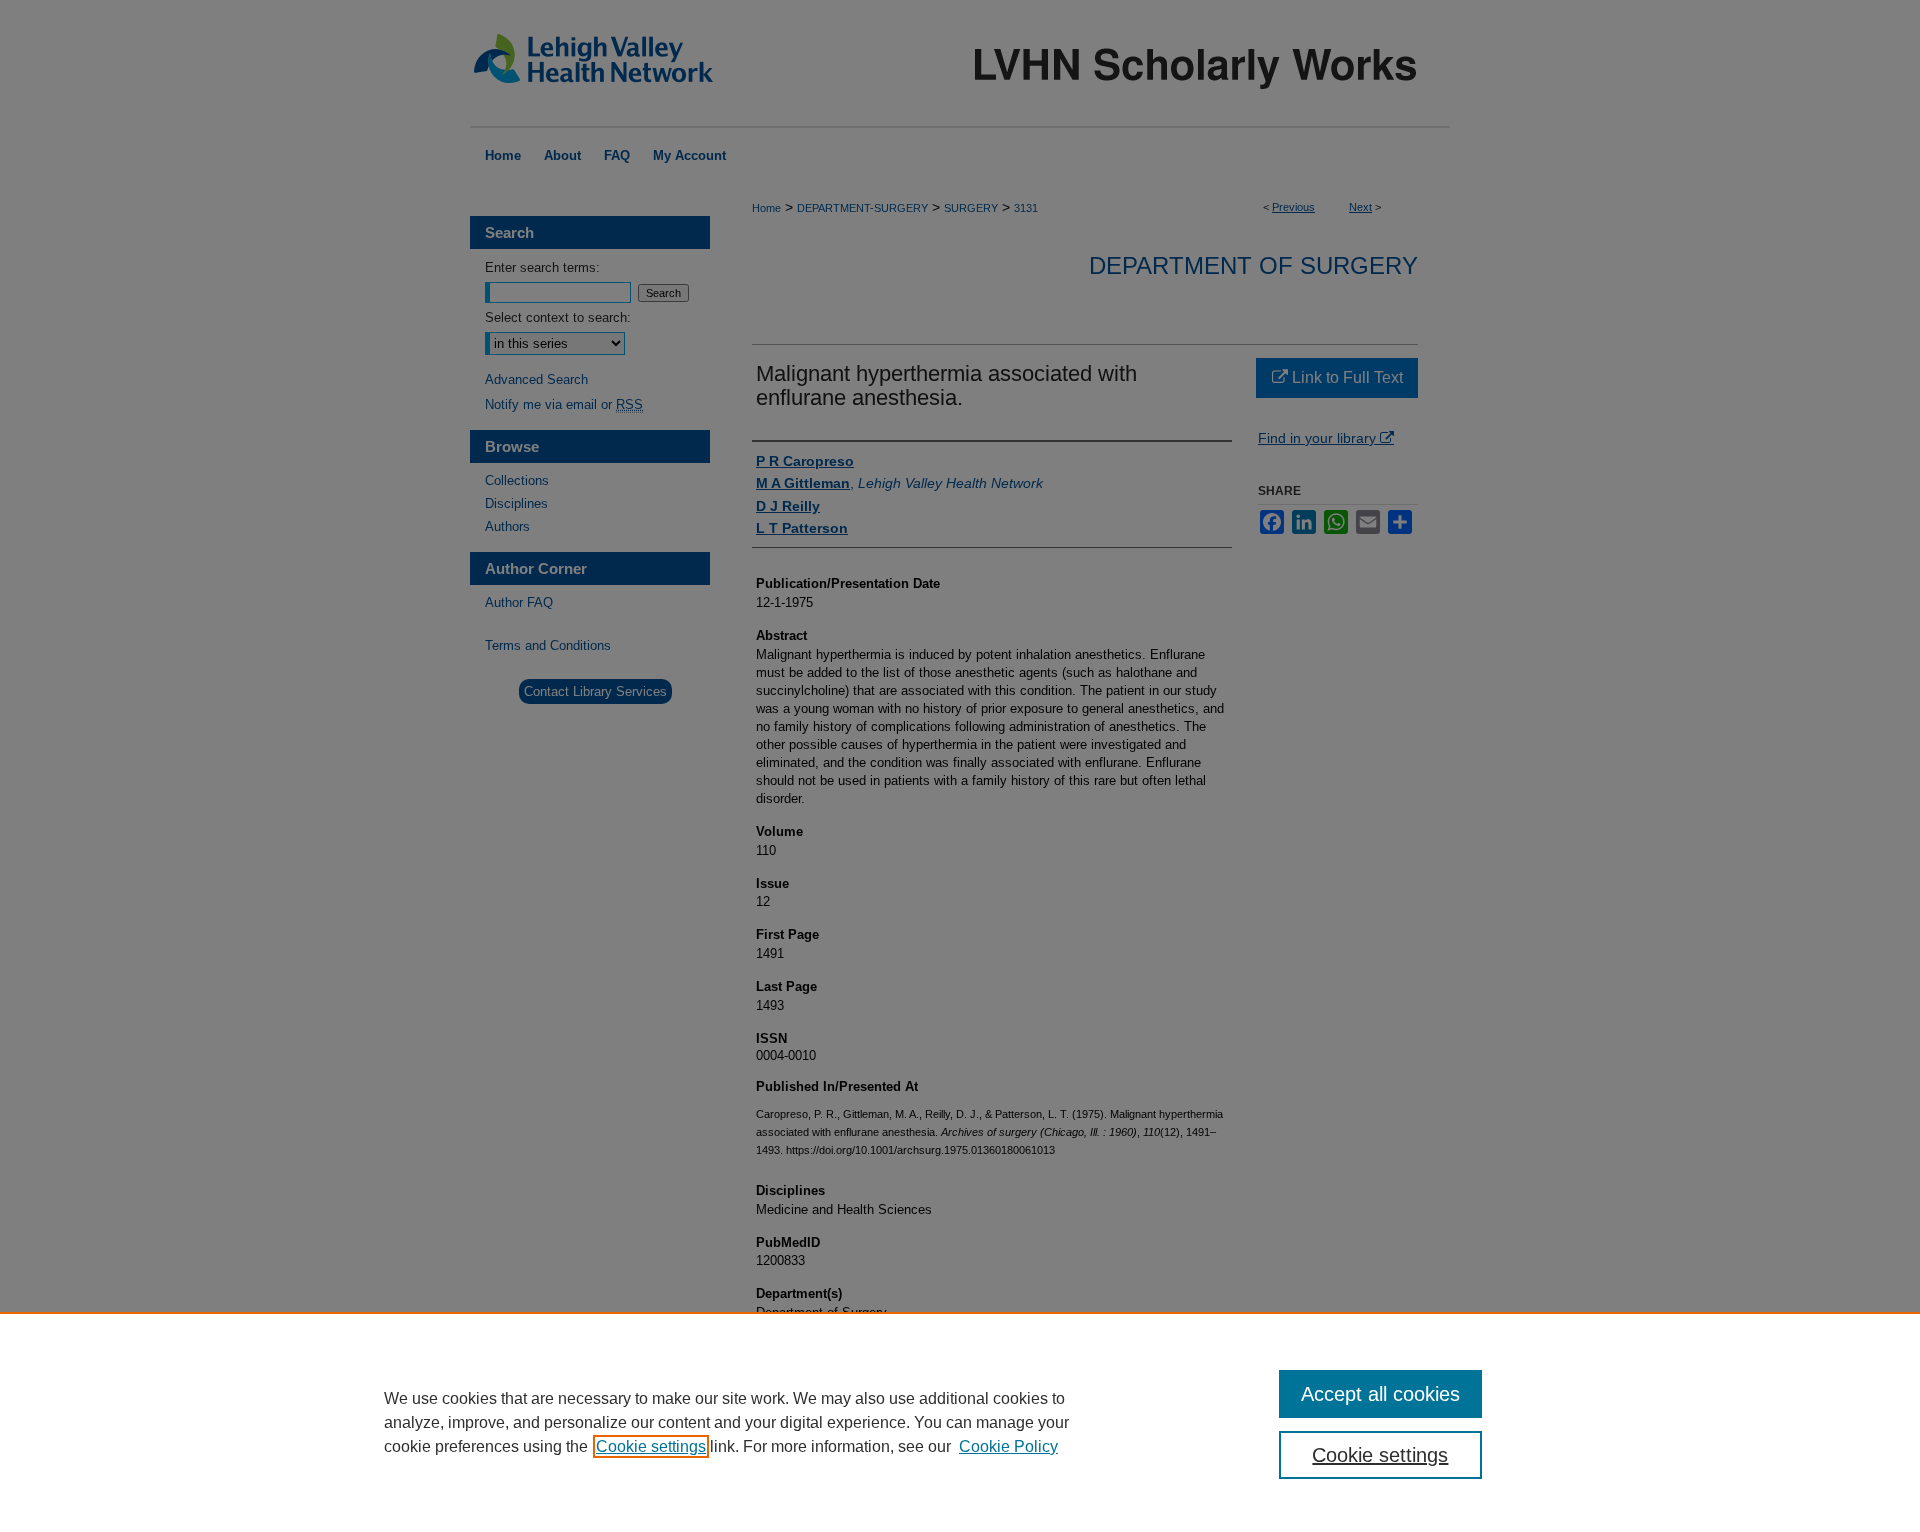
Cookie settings (651, 1446)
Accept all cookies (1380, 1394)
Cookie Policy (1008, 1446)
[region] (960, 1422)
